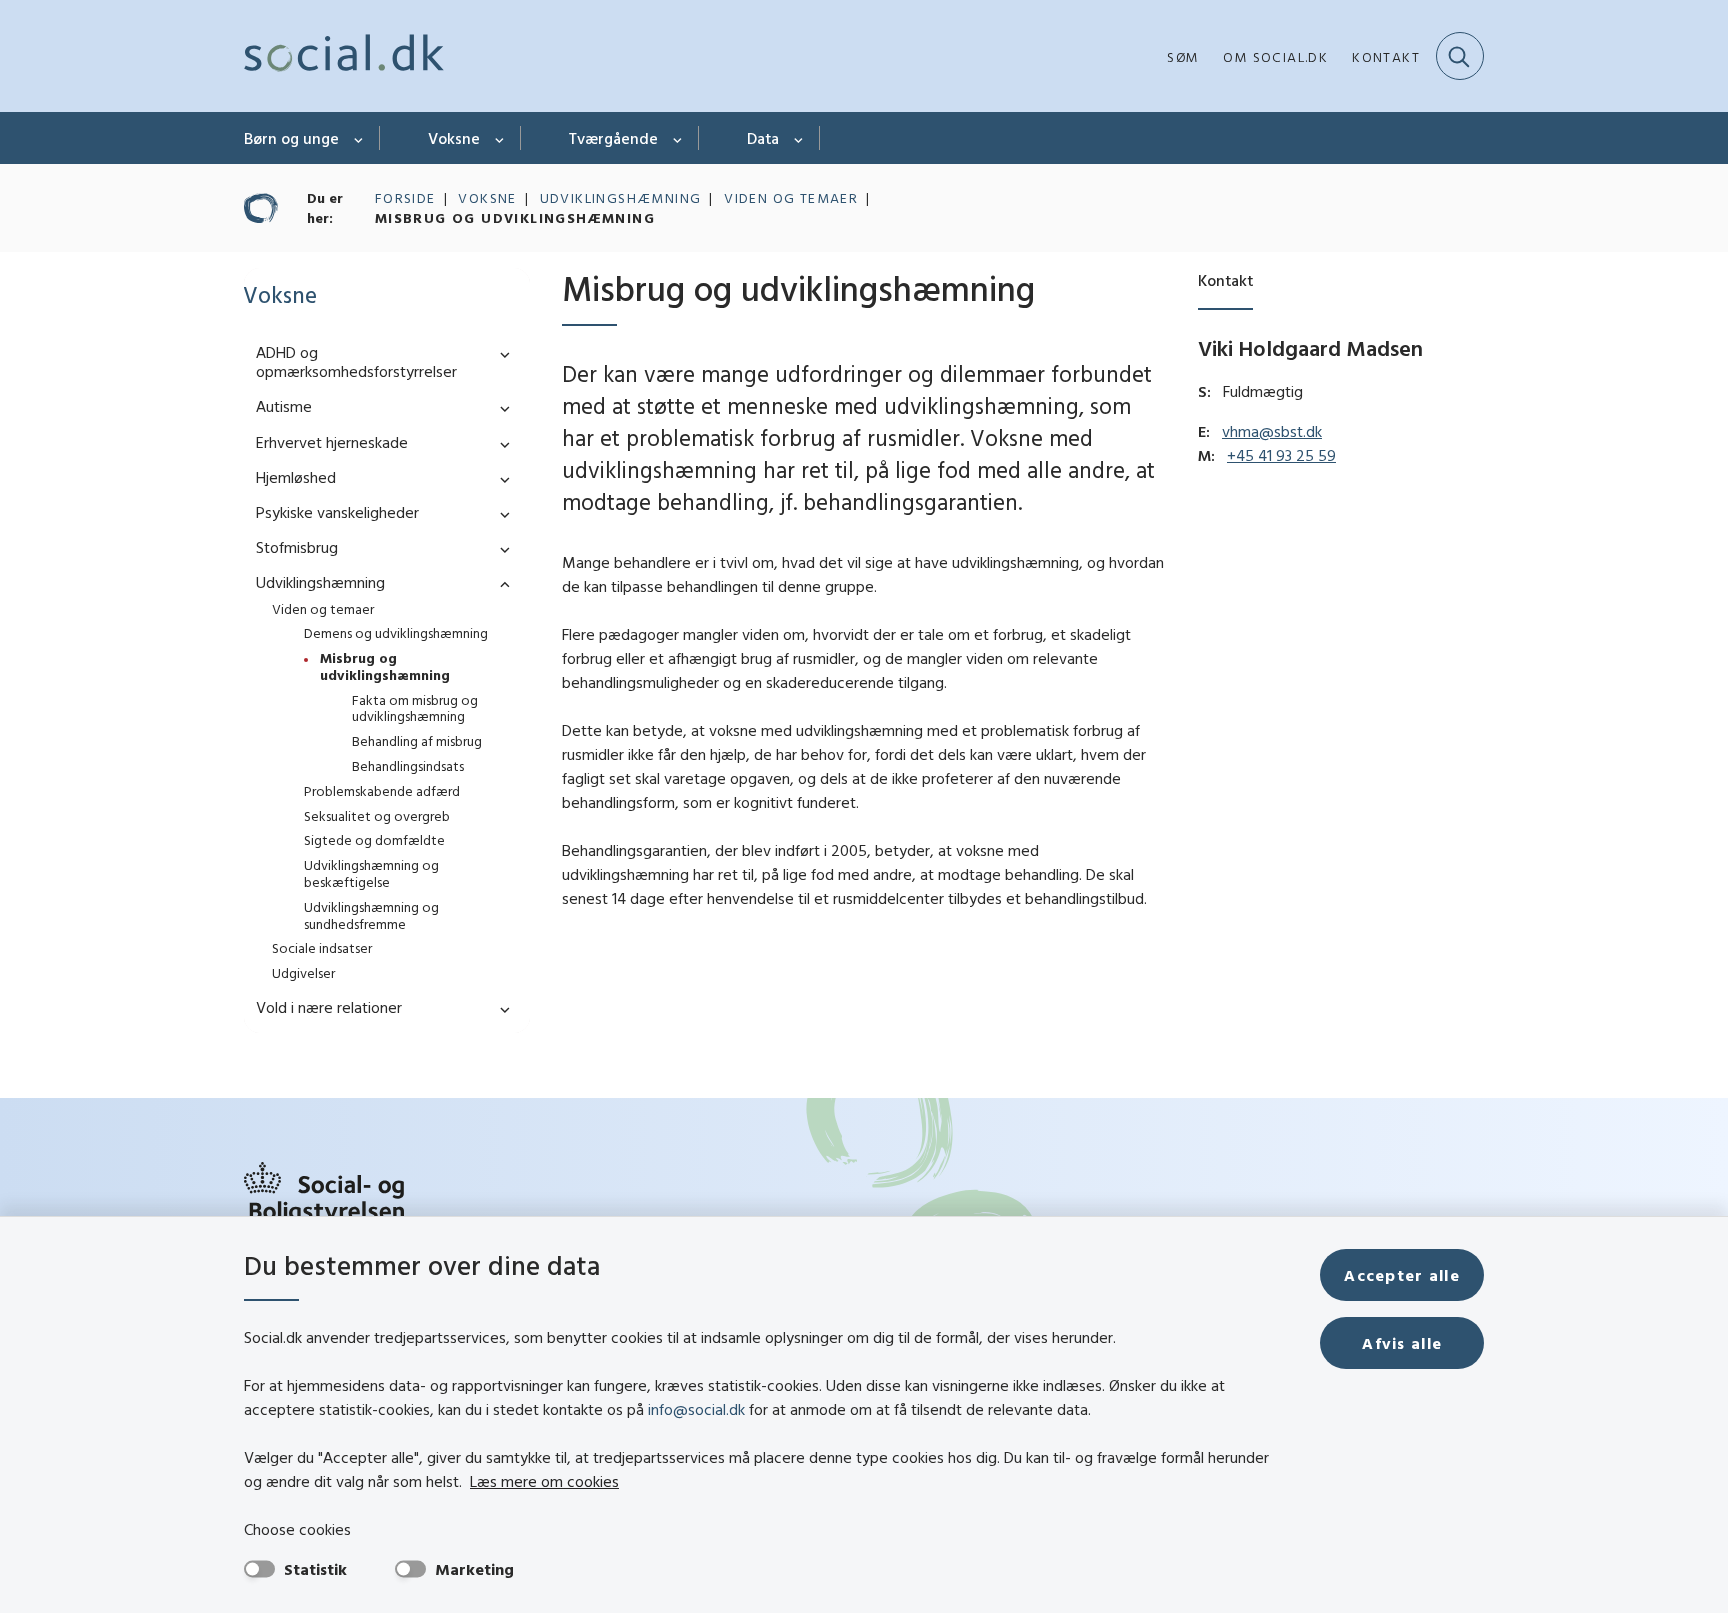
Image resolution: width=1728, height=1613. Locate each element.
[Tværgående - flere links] (678, 138)
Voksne (454, 138)
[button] (500, 353)
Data (763, 138)
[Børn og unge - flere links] (359, 138)
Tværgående (613, 138)
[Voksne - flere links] (500, 138)
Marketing (474, 1569)
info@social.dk (696, 1409)
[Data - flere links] (799, 138)
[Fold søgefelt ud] (1460, 56)
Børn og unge (291, 138)
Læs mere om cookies (544, 1481)
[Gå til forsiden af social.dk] (344, 56)
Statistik (315, 1569)
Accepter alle (1402, 1275)
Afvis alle (1402, 1343)
